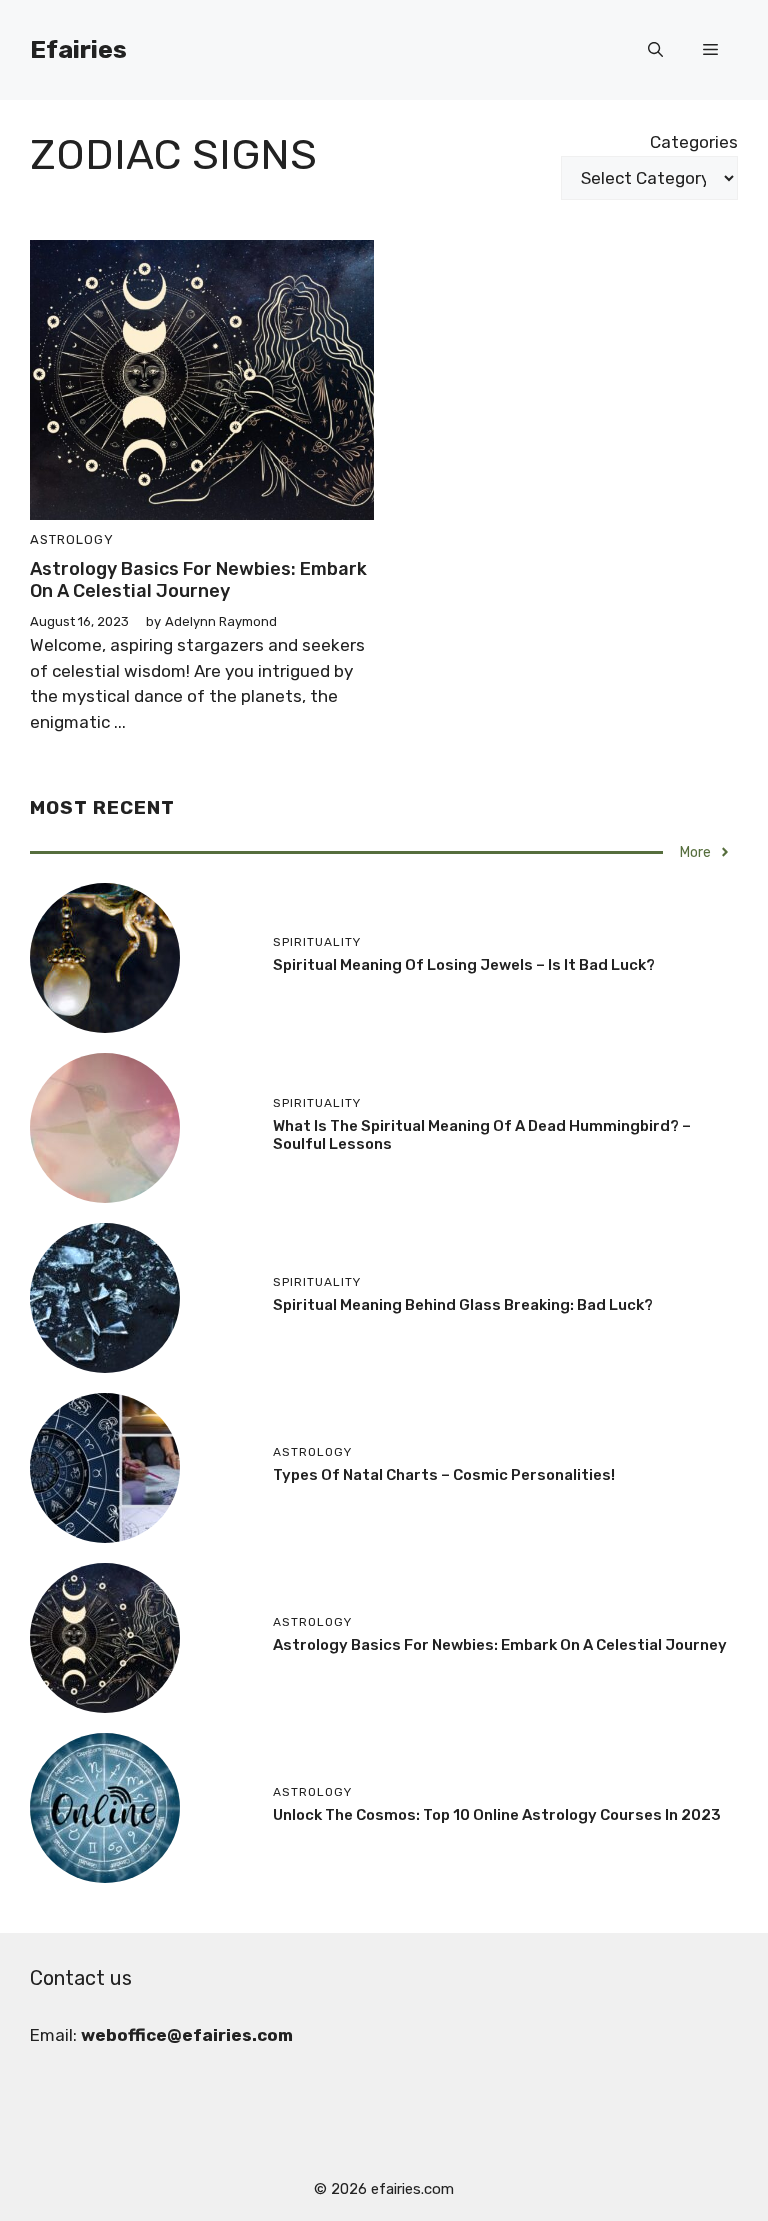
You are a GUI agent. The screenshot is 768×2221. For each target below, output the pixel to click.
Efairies (78, 49)
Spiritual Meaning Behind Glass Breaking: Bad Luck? (463, 1305)
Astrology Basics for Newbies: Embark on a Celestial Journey (198, 580)
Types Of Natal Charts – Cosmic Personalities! (444, 1475)
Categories (694, 142)
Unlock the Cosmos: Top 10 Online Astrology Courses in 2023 (497, 1815)
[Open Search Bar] (655, 50)
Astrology (72, 539)
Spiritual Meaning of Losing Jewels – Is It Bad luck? (464, 965)
